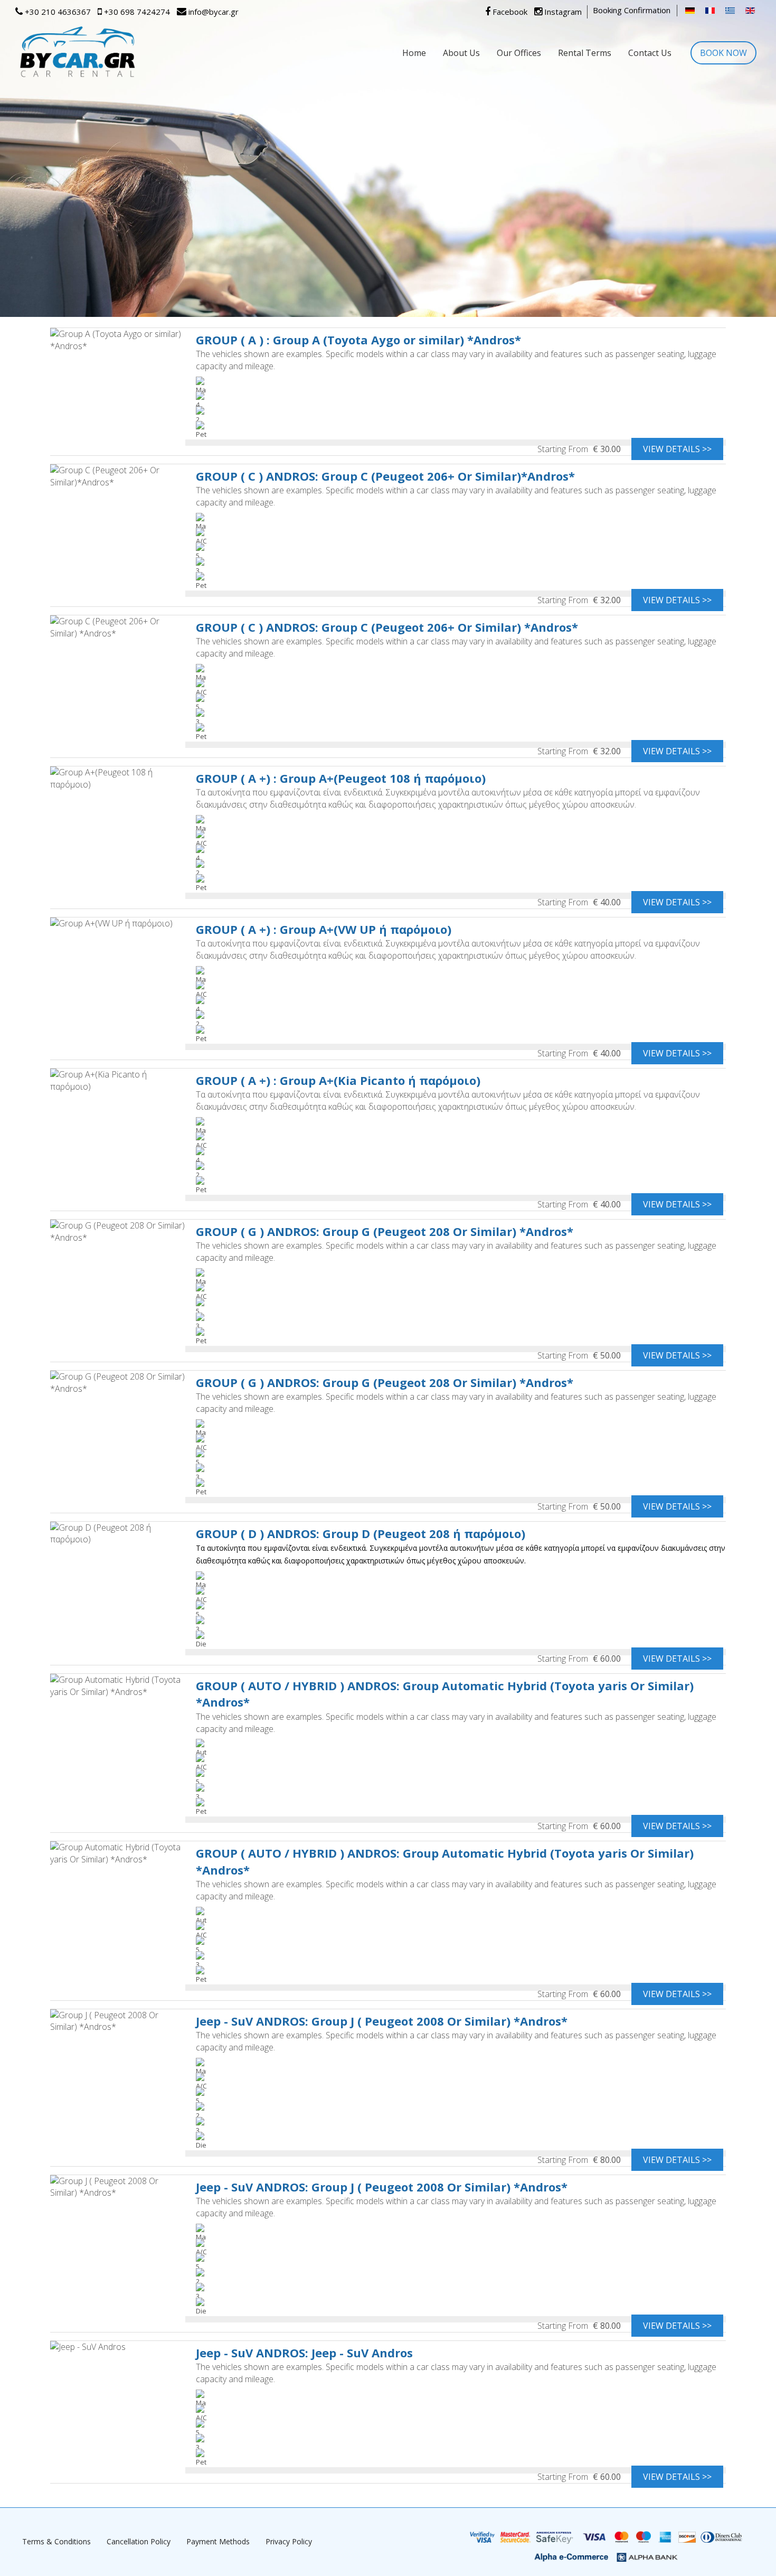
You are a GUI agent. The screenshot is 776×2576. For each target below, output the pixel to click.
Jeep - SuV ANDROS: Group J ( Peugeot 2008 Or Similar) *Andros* (382, 2021)
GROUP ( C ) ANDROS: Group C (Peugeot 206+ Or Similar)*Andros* (385, 476)
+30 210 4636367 (57, 12)
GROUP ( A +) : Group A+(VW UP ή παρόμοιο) (324, 929)
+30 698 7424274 (136, 12)
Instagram (562, 12)
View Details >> (677, 449)
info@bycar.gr (212, 12)
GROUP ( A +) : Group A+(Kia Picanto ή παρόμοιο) (338, 1080)
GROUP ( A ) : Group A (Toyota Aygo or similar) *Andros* (358, 340)
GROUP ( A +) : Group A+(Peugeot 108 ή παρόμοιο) (341, 778)
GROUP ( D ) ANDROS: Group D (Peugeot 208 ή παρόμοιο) (361, 1533)
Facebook (509, 12)
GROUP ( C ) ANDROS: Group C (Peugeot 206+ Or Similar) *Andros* (387, 627)
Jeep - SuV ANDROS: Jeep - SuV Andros (304, 2353)
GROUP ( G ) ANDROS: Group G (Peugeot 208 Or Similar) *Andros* (385, 1231)
